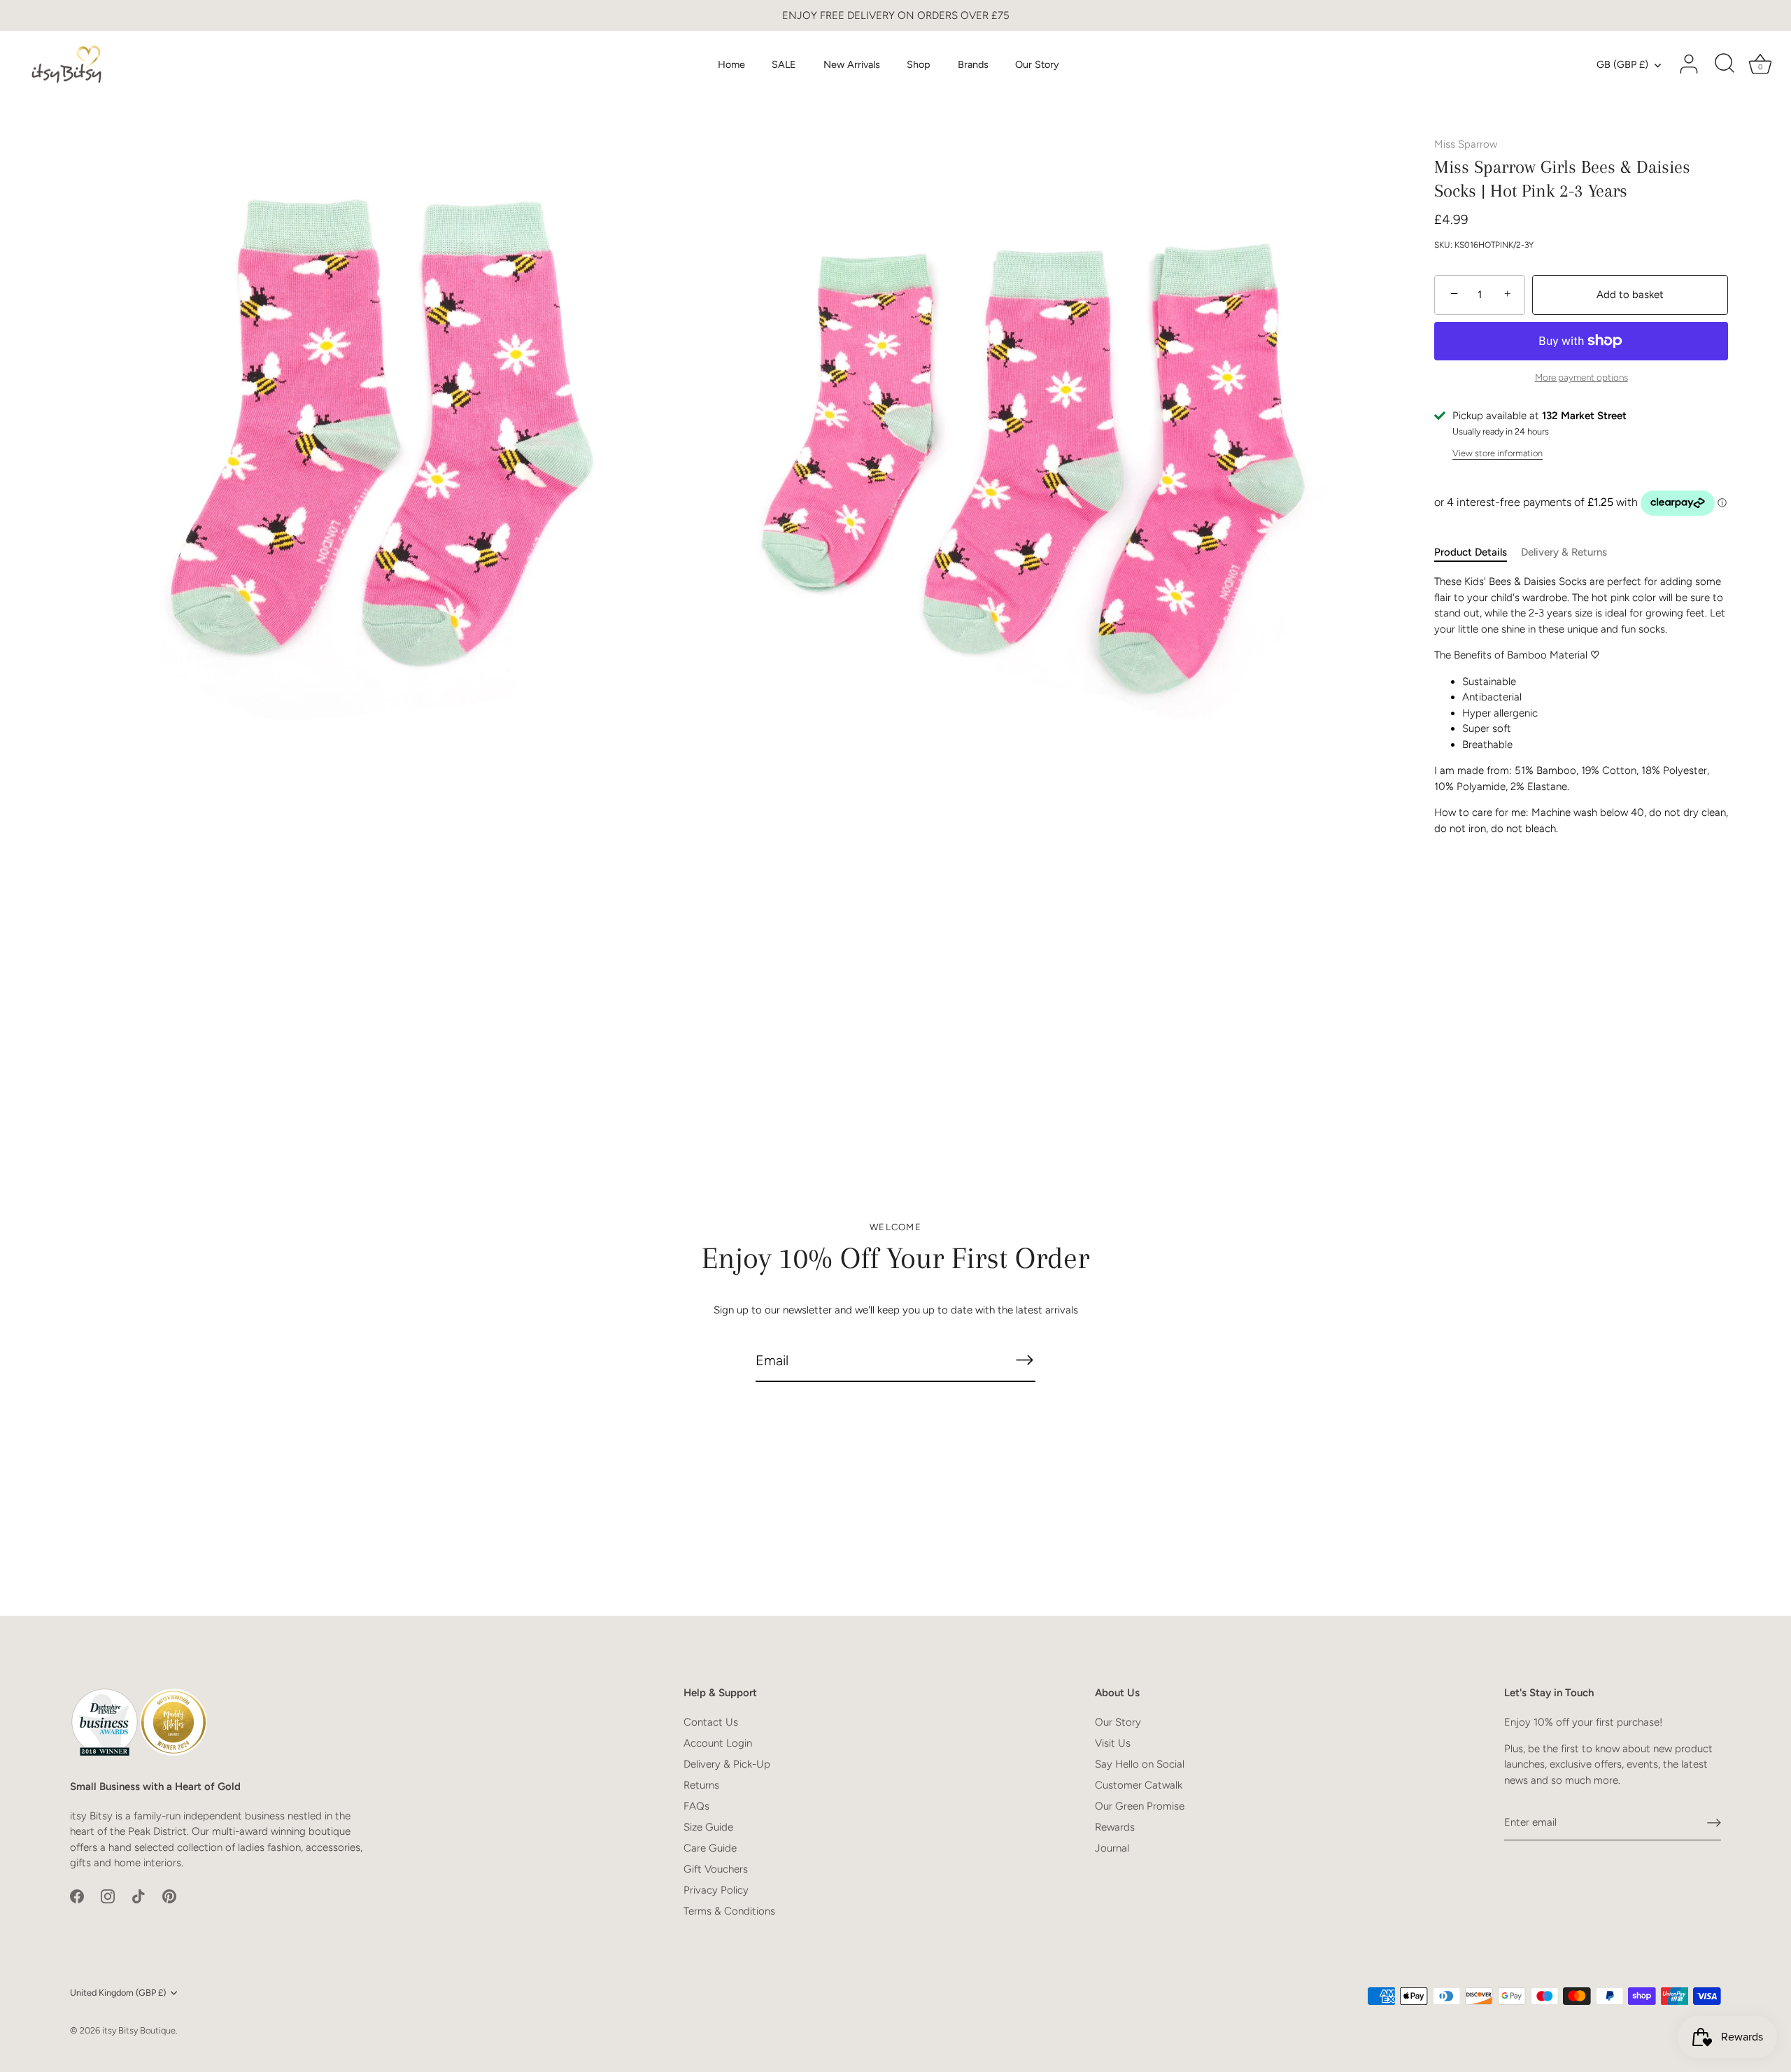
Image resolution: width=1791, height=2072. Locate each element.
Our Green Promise (1140, 1806)
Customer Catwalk (1139, 1785)
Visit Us (1113, 1743)
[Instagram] (108, 1896)
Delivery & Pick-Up (727, 1764)
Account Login (718, 1743)
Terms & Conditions (729, 1911)
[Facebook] (77, 1896)
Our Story (1037, 64)
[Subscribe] (1024, 1360)
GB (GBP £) (1622, 64)
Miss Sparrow (1466, 144)
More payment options (1581, 377)
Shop (919, 64)
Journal (1112, 1848)
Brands (973, 64)
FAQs (696, 1806)
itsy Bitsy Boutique (139, 2030)
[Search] (1725, 64)
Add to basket (1630, 295)
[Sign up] (1714, 1823)
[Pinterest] (169, 1896)
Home (731, 64)
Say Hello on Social (1140, 1764)
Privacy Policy (716, 1890)
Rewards (1115, 1827)
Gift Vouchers (716, 1869)
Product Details (1471, 552)
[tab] (1478, 552)
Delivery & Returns (1564, 552)
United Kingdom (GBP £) (118, 1993)
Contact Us (711, 1722)
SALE (784, 64)
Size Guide (708, 1827)
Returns (701, 1785)
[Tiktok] (139, 1896)
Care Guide (710, 1848)
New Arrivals (852, 64)
